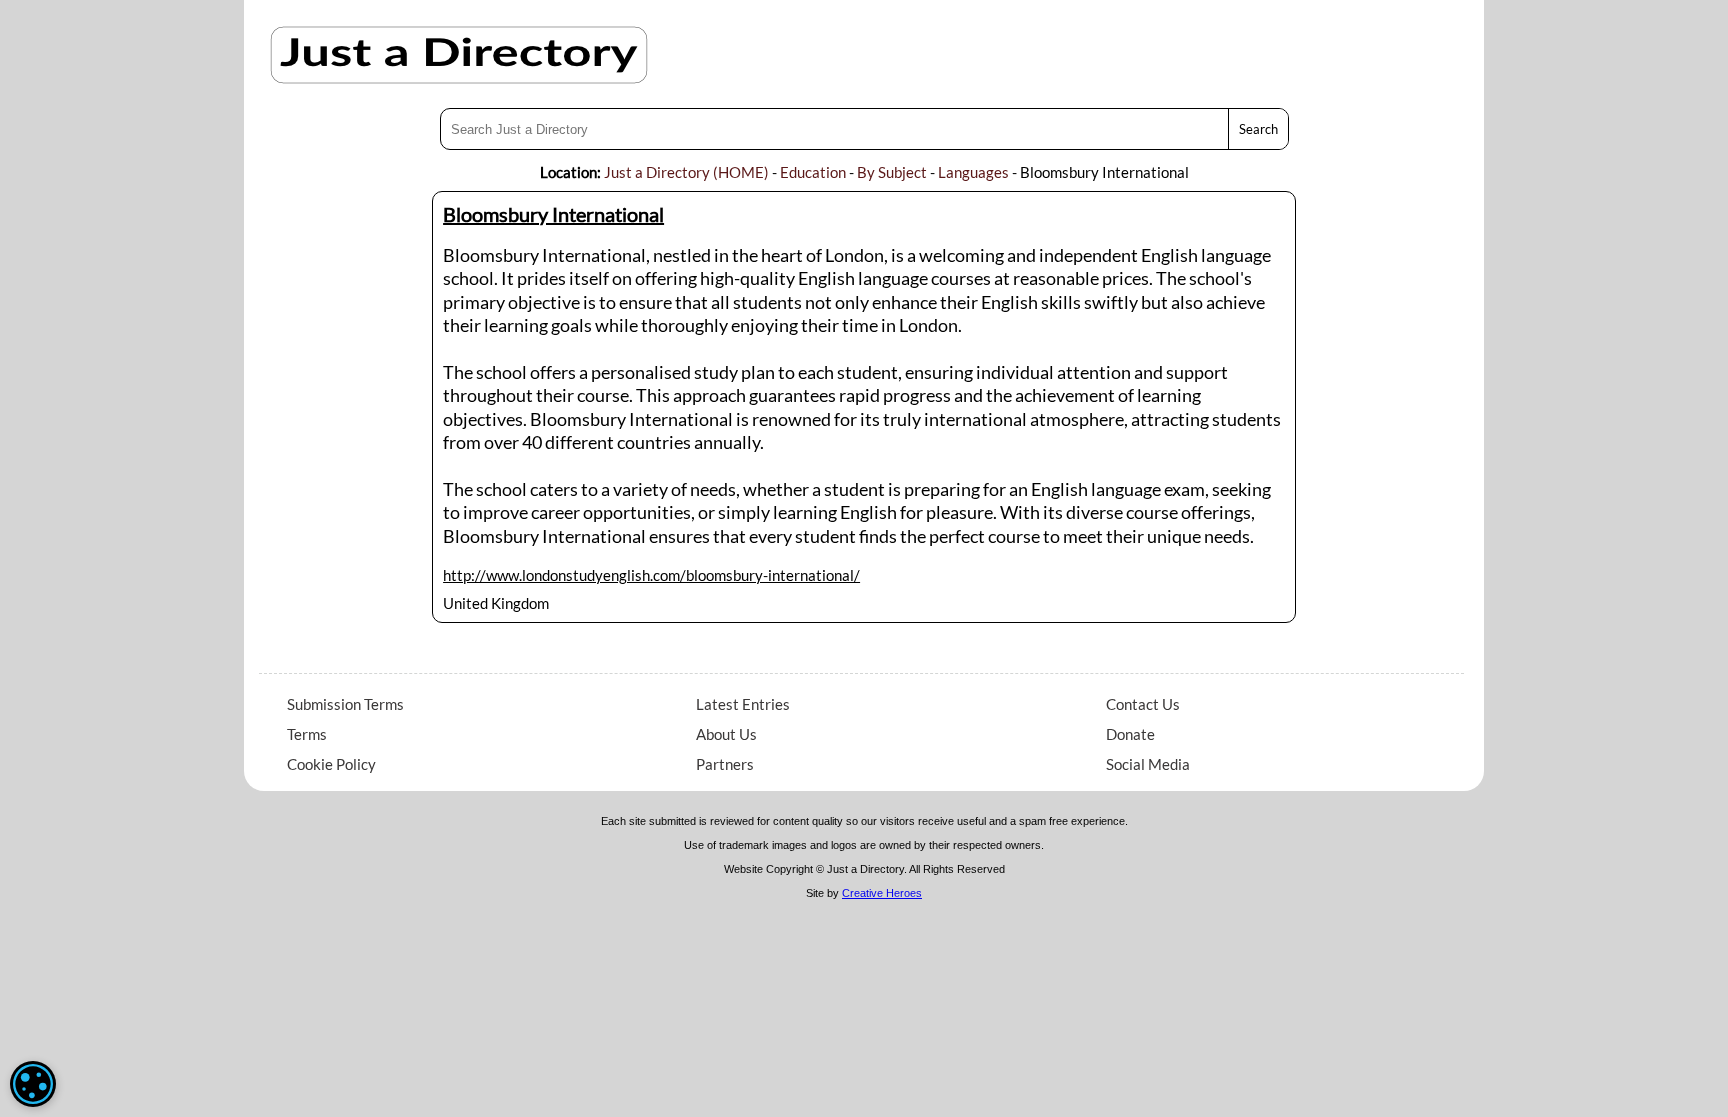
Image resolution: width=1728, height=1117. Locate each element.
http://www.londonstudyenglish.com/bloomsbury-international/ (651, 575)
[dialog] (33, 1084)
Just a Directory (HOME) (686, 172)
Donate (1130, 734)
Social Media (1148, 764)
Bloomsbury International (553, 214)
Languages (973, 172)
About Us (726, 734)
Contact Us (1143, 704)
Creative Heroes (882, 893)
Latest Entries (743, 704)
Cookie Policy (331, 764)
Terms (307, 734)
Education (813, 172)
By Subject (892, 172)
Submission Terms (345, 704)
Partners (725, 764)
